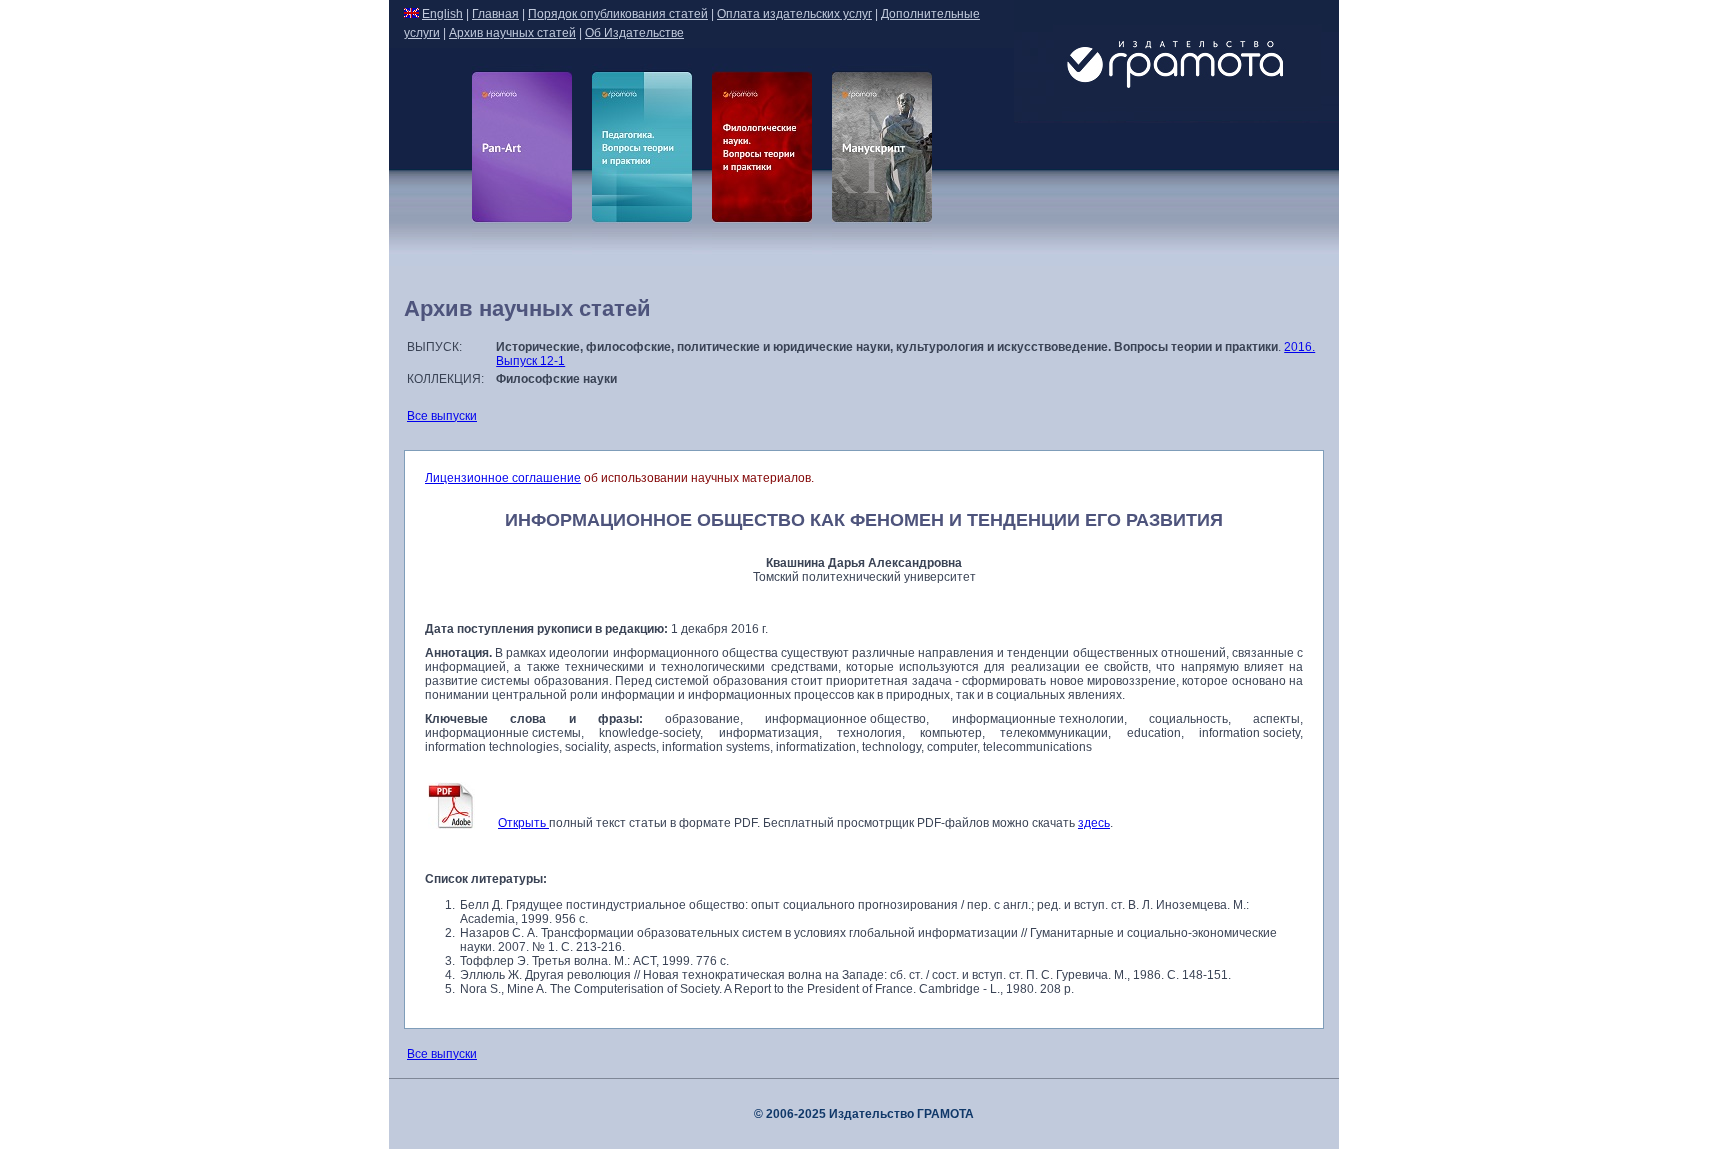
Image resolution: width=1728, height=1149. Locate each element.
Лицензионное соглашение (503, 478)
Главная (495, 14)
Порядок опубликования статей (618, 14)
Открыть (523, 823)
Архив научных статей (512, 33)
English (442, 14)
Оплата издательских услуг (794, 14)
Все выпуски (442, 416)
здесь (1094, 823)
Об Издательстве (634, 33)
